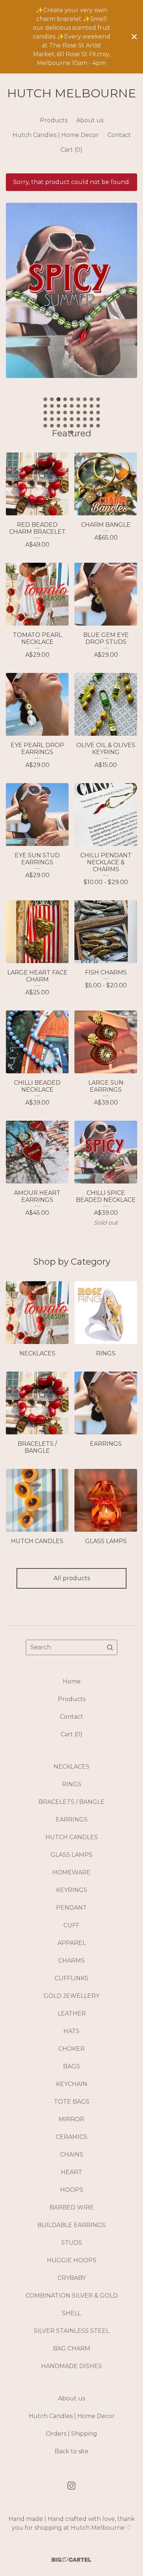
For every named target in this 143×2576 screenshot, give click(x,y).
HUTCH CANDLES (72, 1837)
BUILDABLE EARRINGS (71, 2225)
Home (72, 1681)
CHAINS (72, 2155)
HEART (71, 2172)
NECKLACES (71, 1767)
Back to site (71, 2451)
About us (90, 120)
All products (72, 1578)
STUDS (72, 2243)
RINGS (72, 1784)
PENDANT (71, 1908)
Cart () (71, 150)
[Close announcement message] (134, 37)
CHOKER (71, 2049)
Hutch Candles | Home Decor (56, 135)
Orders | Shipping (71, 2434)
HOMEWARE (71, 1872)
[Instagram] (71, 2486)
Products (54, 120)
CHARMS (71, 1961)
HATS (71, 2031)
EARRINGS (72, 1820)
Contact (119, 135)
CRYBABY (72, 2278)
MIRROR (71, 2119)
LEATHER (72, 2013)
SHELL (71, 2313)
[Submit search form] (110, 1647)
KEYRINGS (72, 1890)
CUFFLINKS (71, 1978)
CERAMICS (71, 2137)
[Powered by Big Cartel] (71, 2560)
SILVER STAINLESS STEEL (71, 2331)
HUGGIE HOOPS (72, 2260)
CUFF (71, 1925)
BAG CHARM (71, 2348)
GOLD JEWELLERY (71, 1996)
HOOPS (72, 2190)
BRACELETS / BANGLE (71, 1802)
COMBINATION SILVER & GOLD (72, 2296)
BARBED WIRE (72, 2207)
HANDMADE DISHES (71, 2366)
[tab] (45, 399)
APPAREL (72, 1943)
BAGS (71, 2066)
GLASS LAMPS (71, 1855)
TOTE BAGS (72, 2102)
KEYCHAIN (72, 2084)
